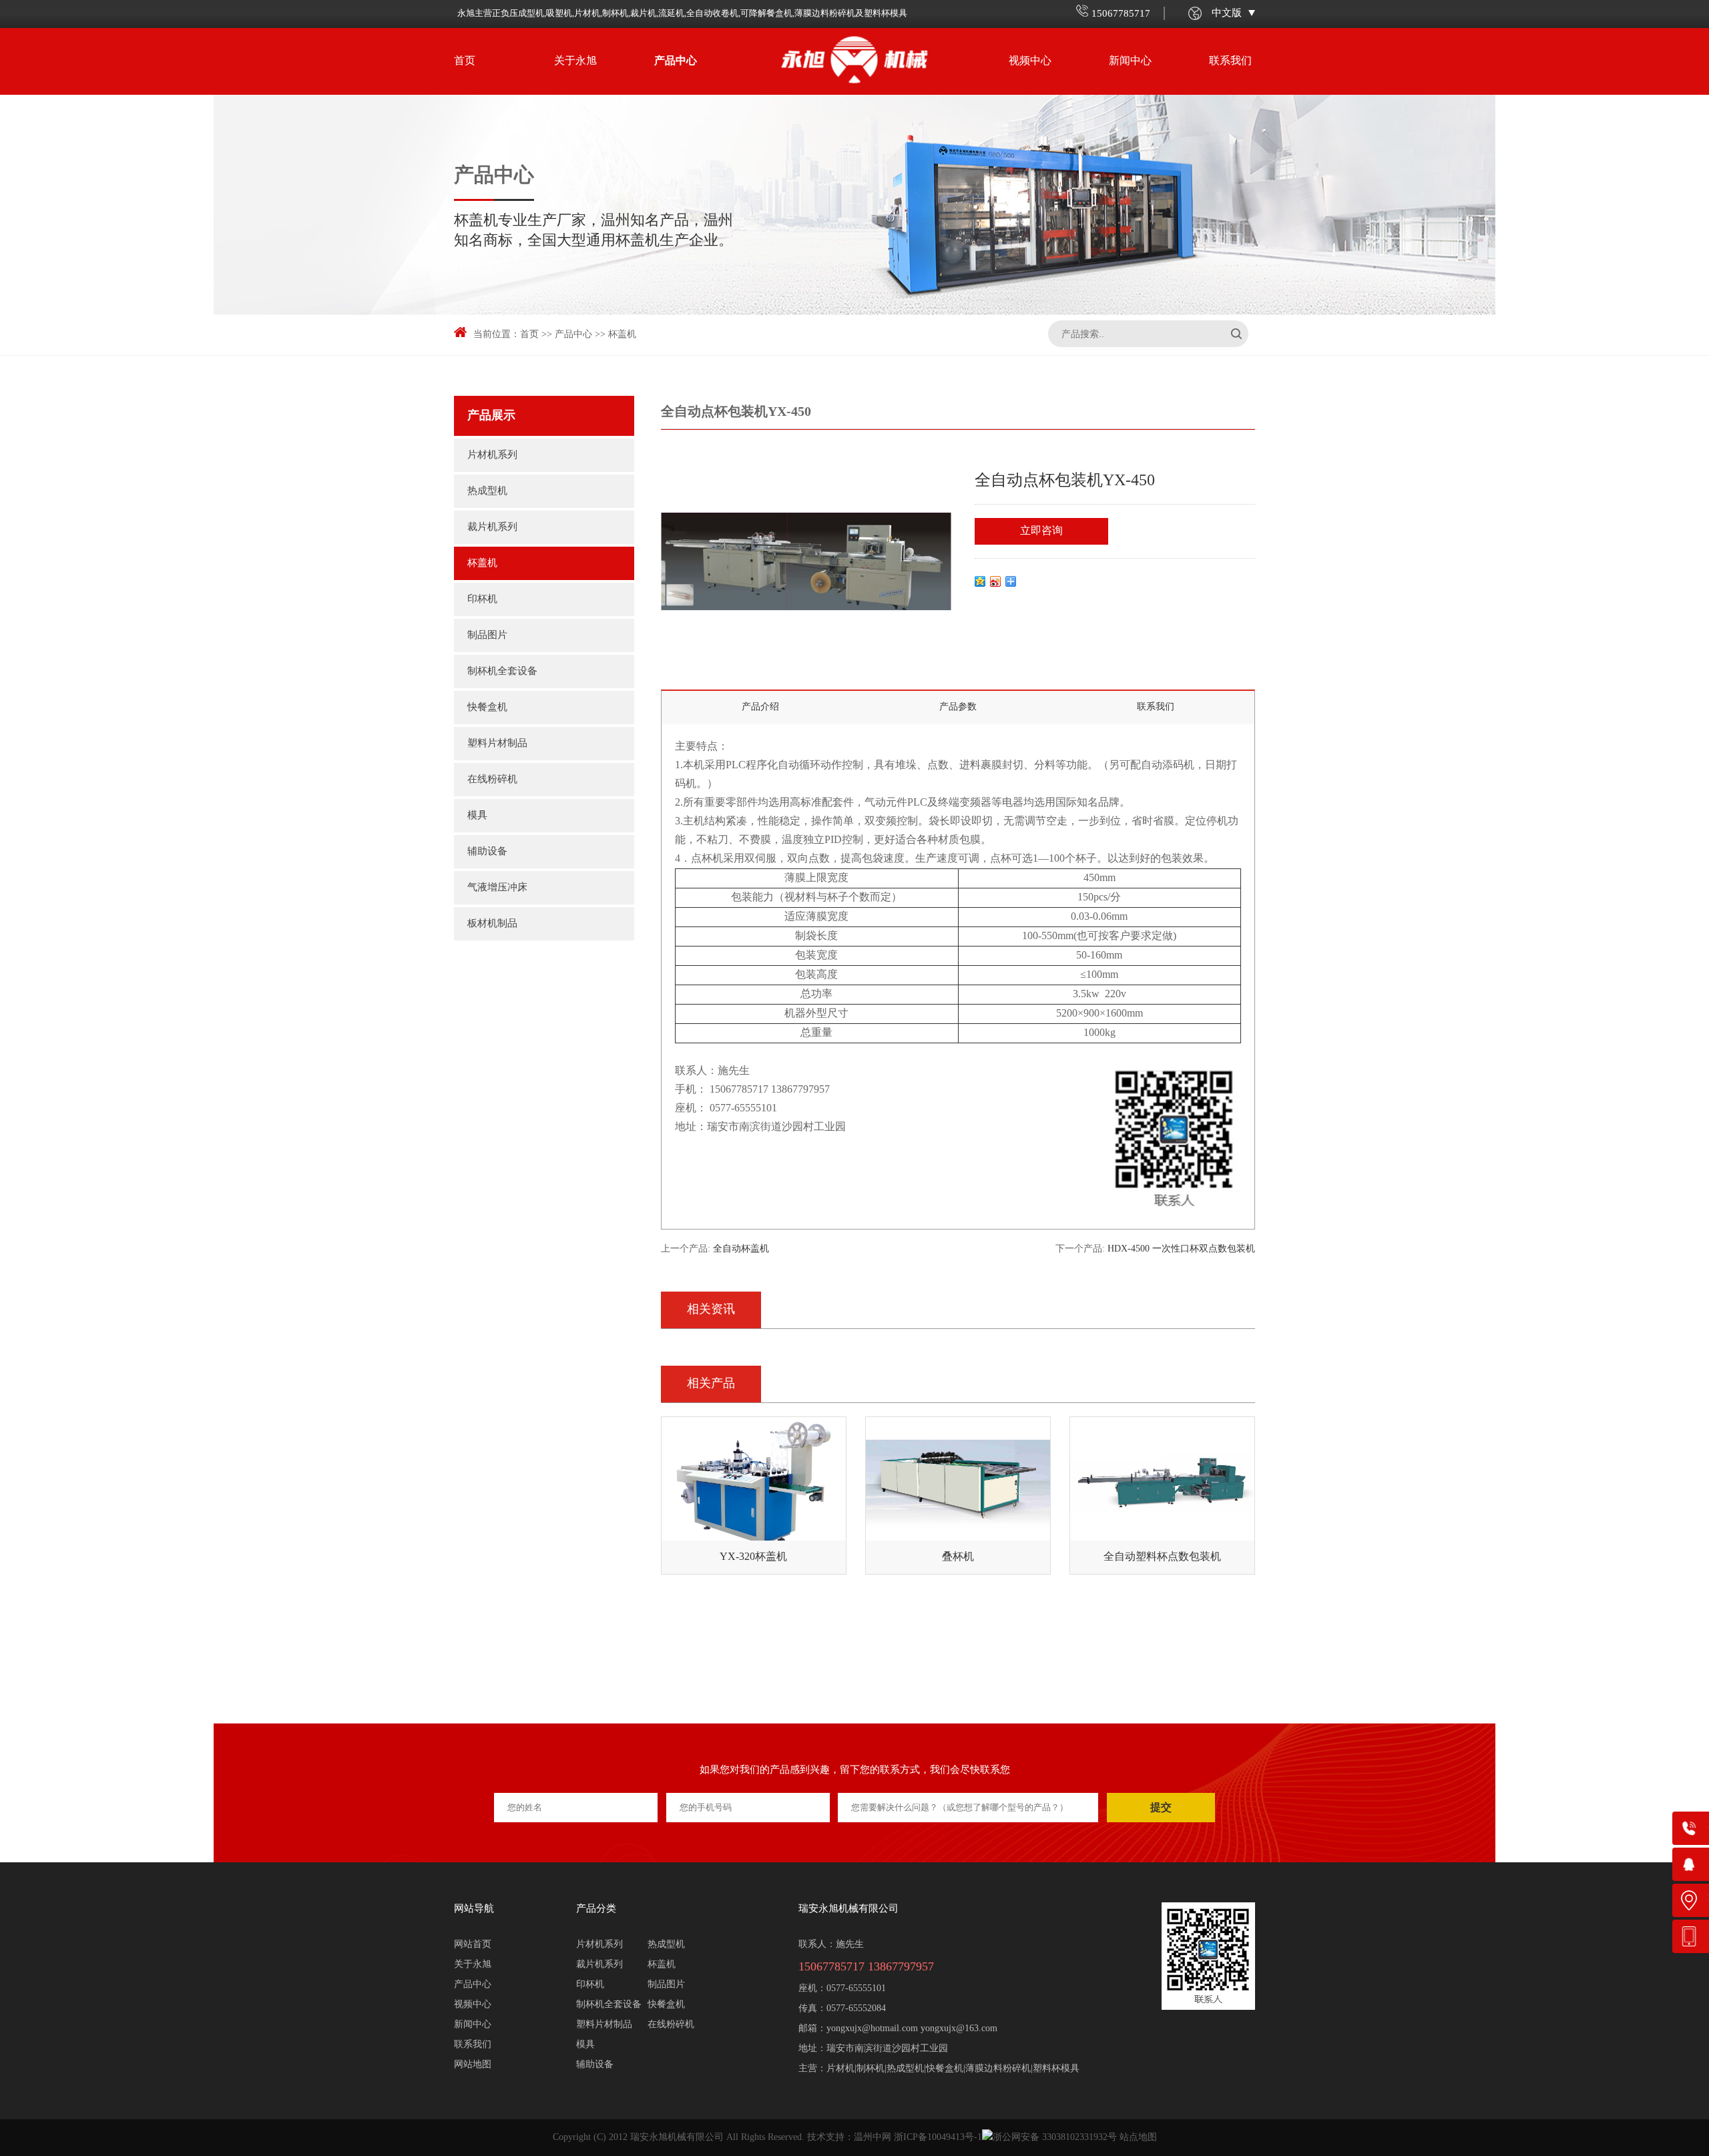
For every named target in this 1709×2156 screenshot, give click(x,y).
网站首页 (473, 1945)
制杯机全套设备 (502, 671)
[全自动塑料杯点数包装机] (1162, 1484)
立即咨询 (1041, 531)
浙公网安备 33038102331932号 (1055, 2138)
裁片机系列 (492, 527)
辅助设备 (487, 852)
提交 (1161, 1807)
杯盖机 (622, 335)
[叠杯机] (958, 1484)
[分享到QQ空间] (980, 581)
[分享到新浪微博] (996, 581)
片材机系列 (492, 455)
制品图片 (487, 635)
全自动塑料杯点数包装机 (1162, 1557)
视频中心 (1030, 61)
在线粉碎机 (492, 780)
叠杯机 (958, 1557)
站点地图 (1138, 2138)
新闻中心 (1130, 61)
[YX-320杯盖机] (754, 1484)
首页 (465, 61)
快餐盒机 (487, 708)
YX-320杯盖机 (753, 1557)
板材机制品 (492, 924)
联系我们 (1230, 61)
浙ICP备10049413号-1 (938, 2138)
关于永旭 (575, 61)
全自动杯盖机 (741, 1249)
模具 (477, 816)
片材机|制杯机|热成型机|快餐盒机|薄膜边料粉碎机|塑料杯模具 (953, 2069)
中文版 (1227, 13)
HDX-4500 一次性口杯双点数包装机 (1181, 1249)
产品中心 (676, 61)
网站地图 (473, 2065)
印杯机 (482, 599)
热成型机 (487, 491)
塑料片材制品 (497, 744)
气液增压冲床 (497, 888)
